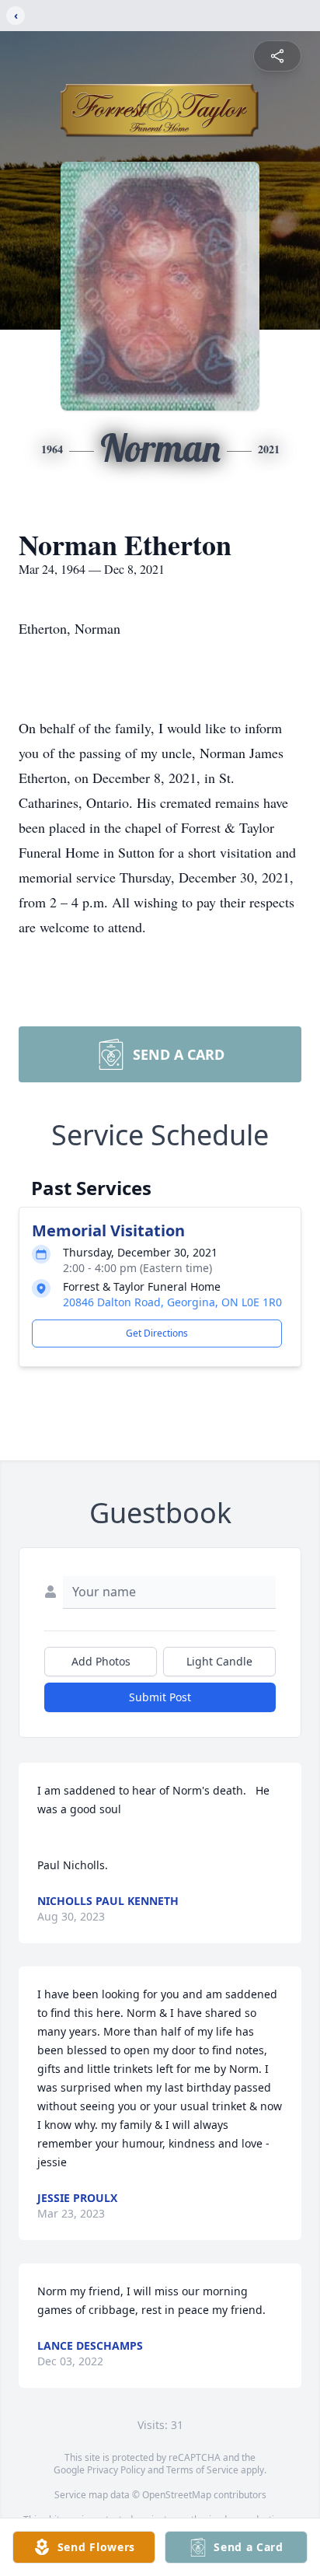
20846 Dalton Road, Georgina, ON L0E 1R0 (172, 1302)
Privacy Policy (116, 2470)
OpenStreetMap (177, 2495)
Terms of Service (202, 2470)
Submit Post (160, 1697)
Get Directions (157, 1333)
